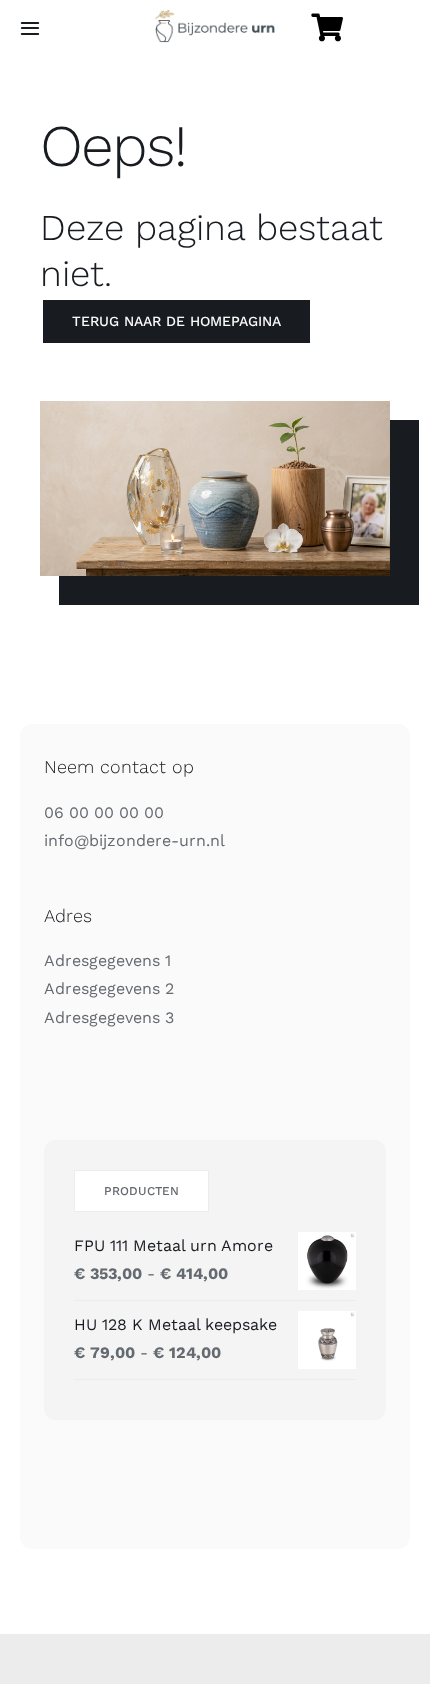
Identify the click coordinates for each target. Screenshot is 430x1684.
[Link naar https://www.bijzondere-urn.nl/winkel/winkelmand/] (327, 28)
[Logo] (215, 17)
